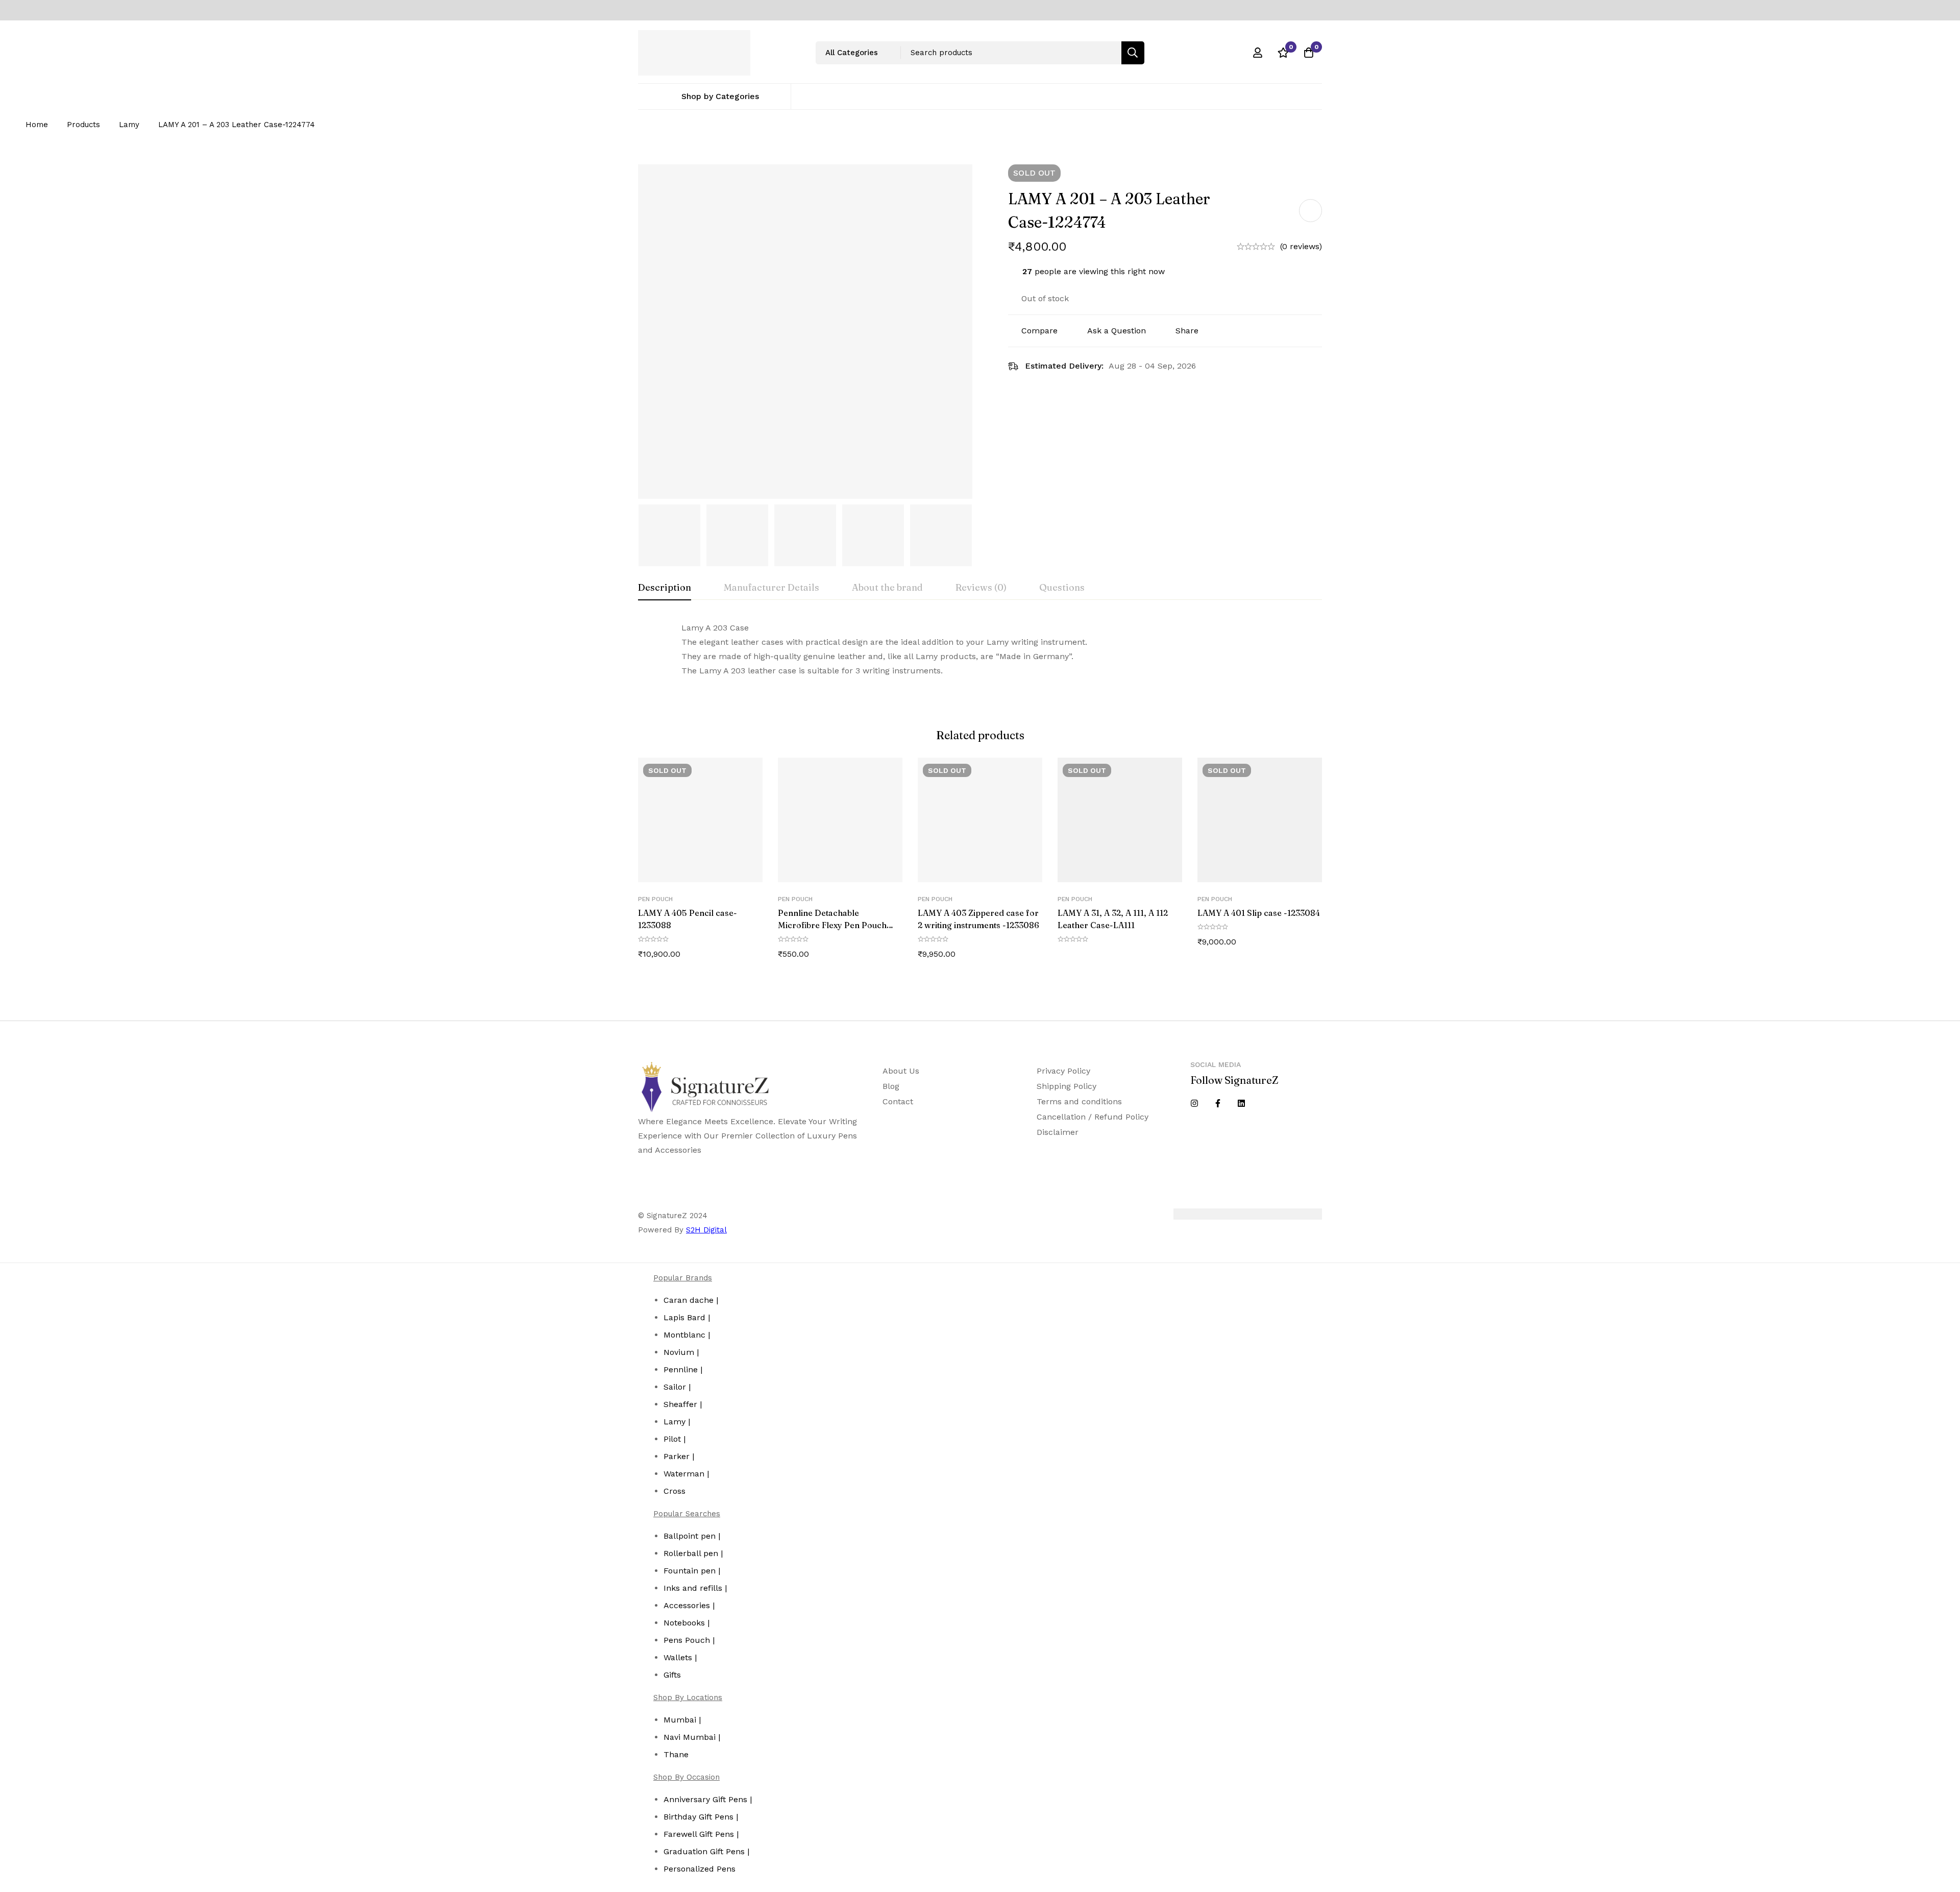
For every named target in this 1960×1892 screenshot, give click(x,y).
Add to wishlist (1310, 211)
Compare (1039, 331)
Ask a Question (1117, 331)
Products (83, 125)
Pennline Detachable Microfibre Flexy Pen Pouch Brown (832, 925)
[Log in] (1258, 53)
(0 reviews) (1301, 246)
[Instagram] (1194, 1103)
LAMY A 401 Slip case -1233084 (1259, 913)
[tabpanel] (980, 649)
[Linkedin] (1241, 1103)
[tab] (665, 588)
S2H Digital (706, 1230)
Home (37, 125)
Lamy (129, 125)
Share (1187, 331)
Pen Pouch (655, 899)
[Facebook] (1218, 1103)
